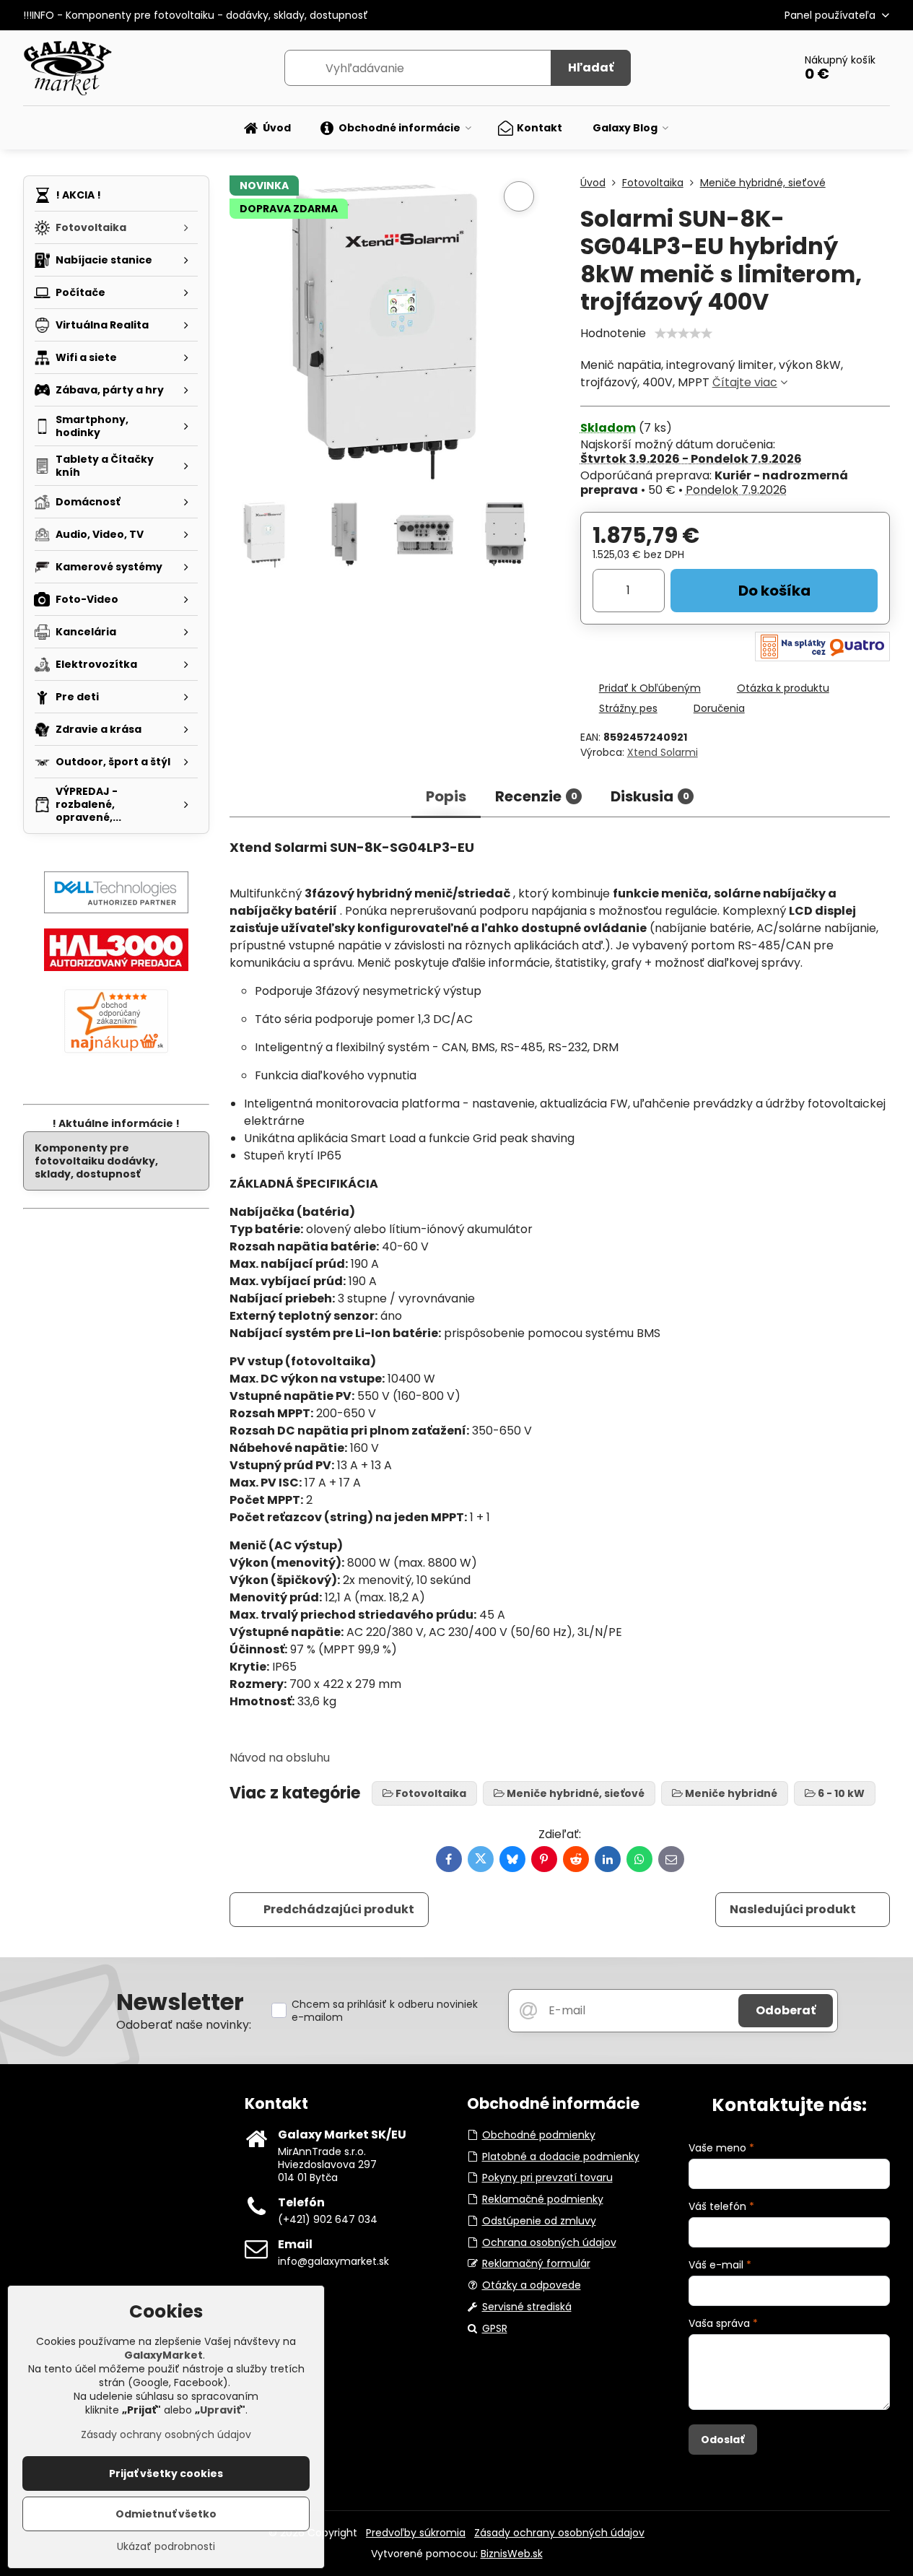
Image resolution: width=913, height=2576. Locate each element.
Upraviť (220, 2410)
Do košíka (774, 591)
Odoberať (786, 2010)
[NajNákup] (116, 1053)
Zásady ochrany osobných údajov (559, 2533)
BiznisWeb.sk (512, 2554)
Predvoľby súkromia (416, 2533)
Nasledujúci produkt (793, 1909)
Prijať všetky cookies (166, 2473)
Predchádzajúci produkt (339, 1909)
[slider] (683, 334)
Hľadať (591, 68)
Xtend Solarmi (663, 752)
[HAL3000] (116, 967)
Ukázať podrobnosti (166, 2547)
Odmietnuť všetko (166, 2514)
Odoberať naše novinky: (184, 2025)
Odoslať (722, 2440)
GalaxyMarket (163, 2355)
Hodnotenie (613, 333)
